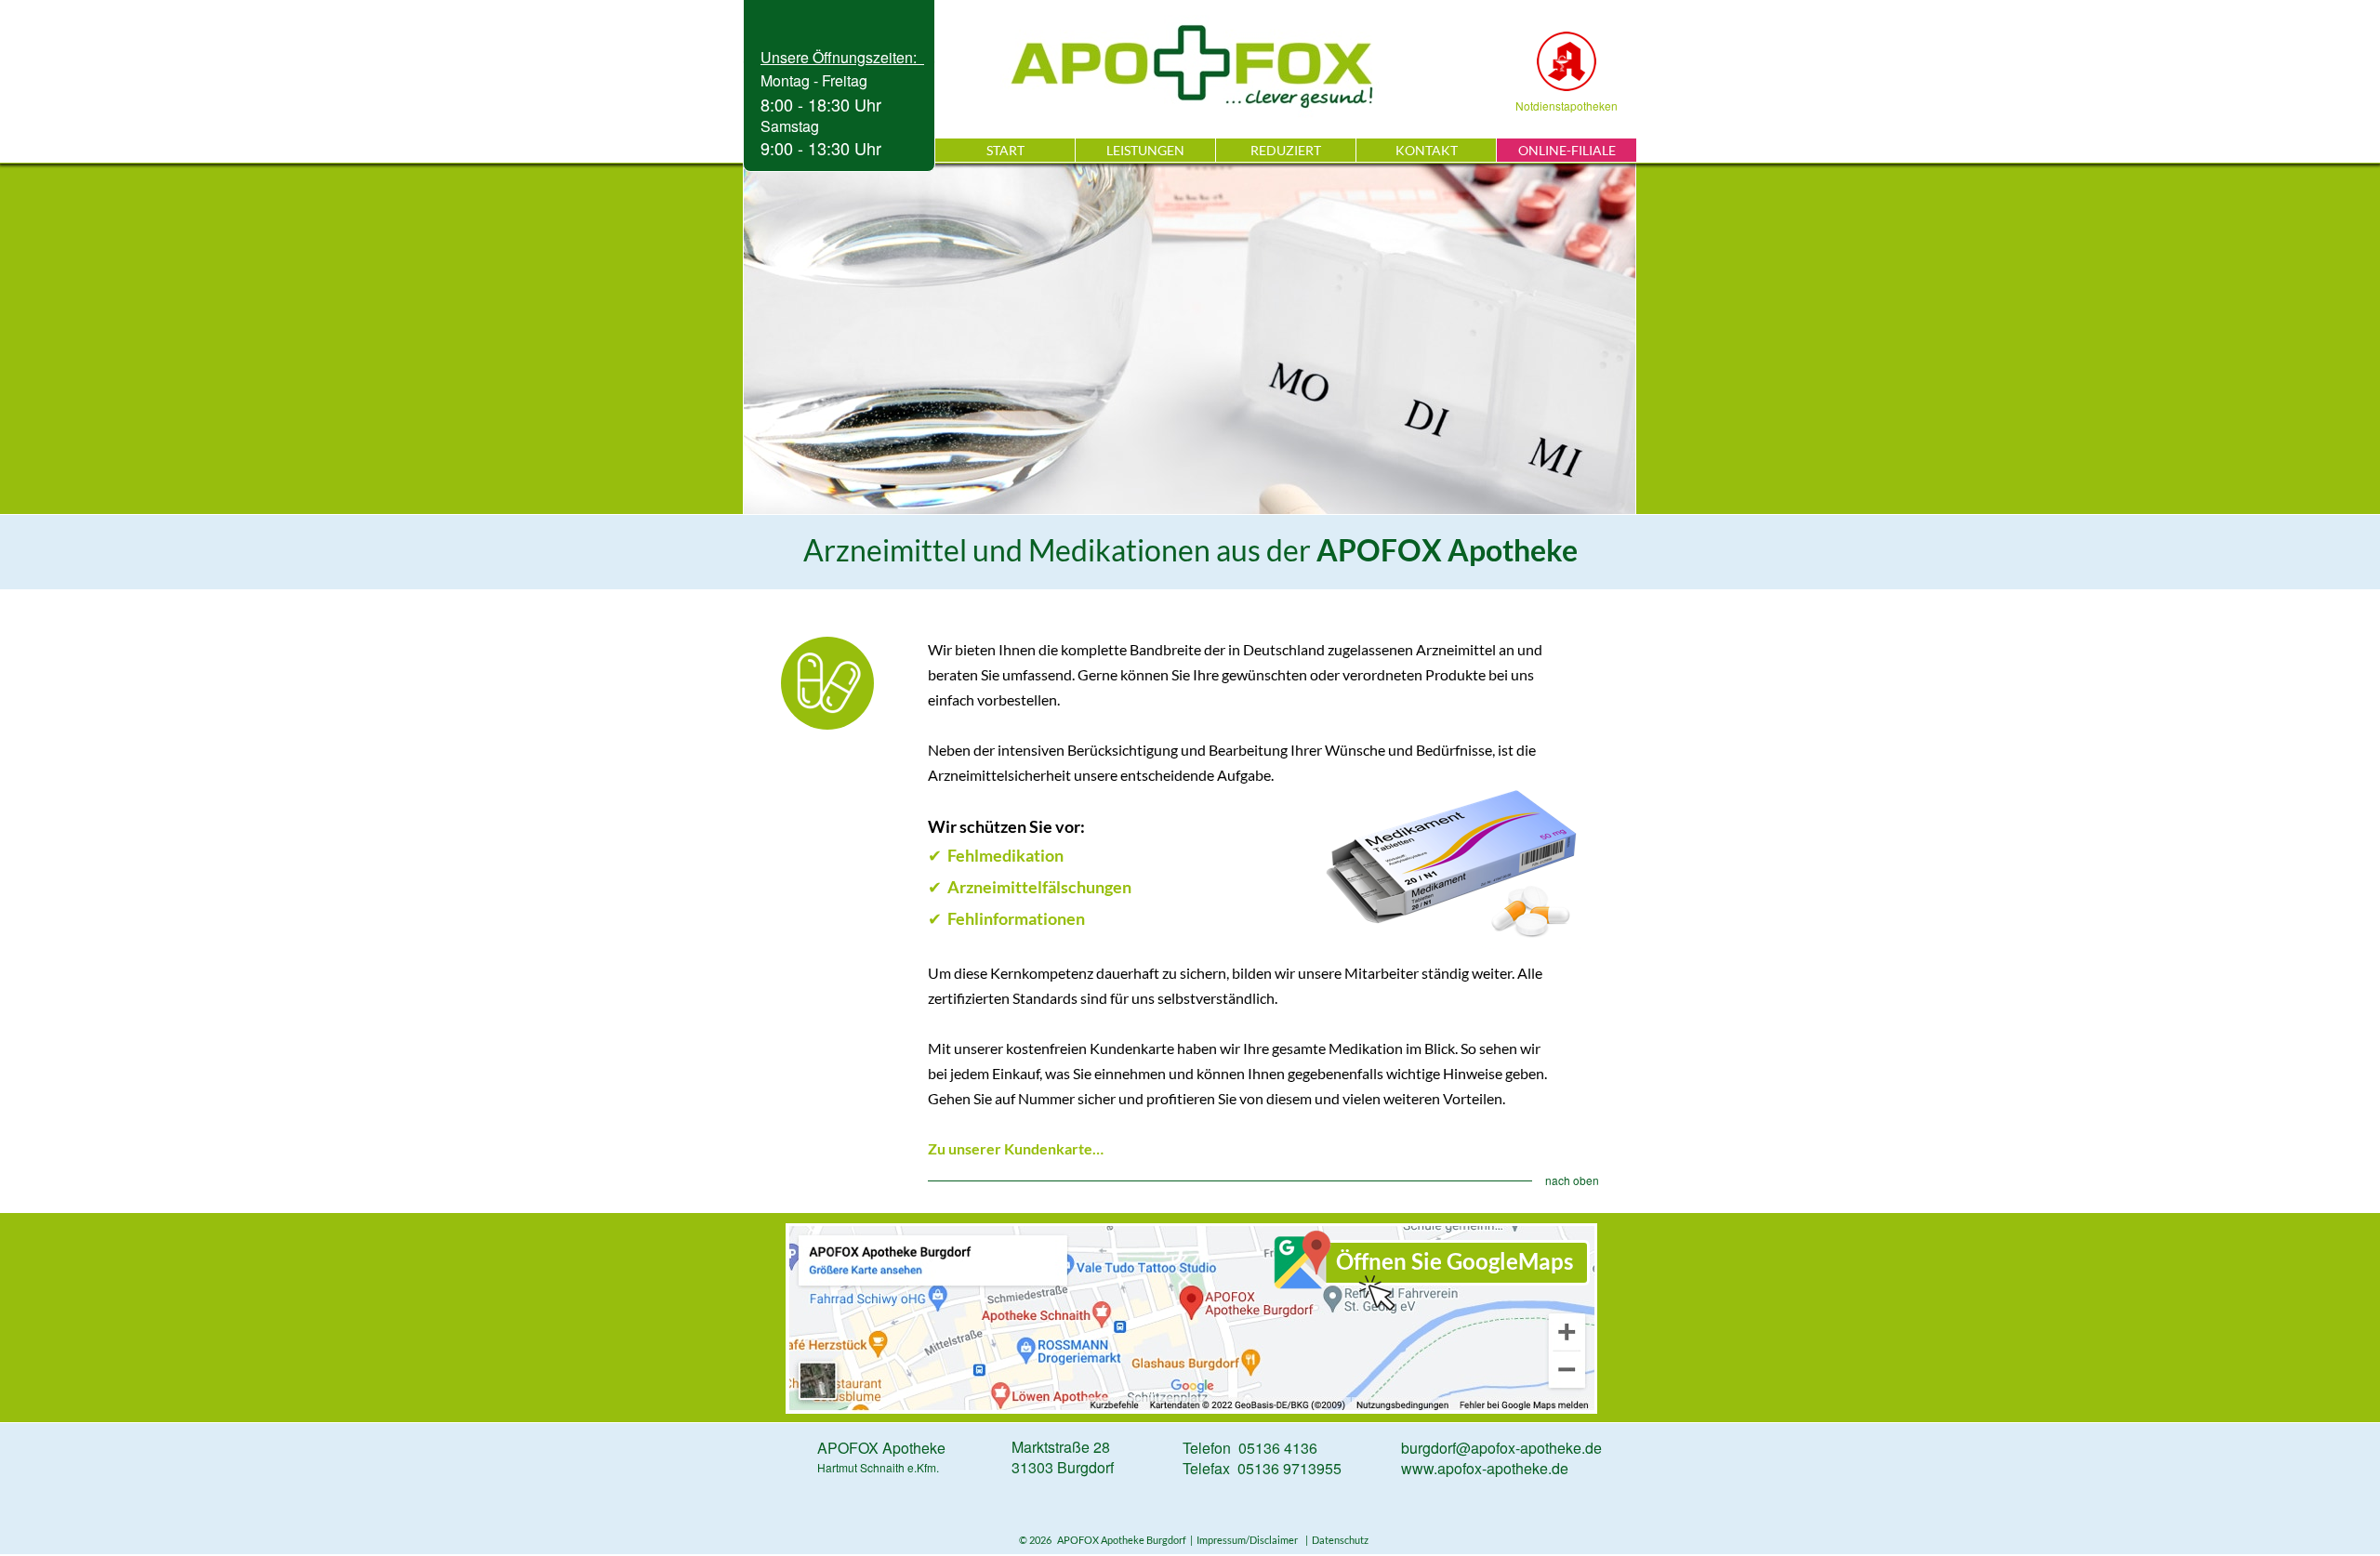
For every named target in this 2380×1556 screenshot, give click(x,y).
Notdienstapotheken (1567, 105)
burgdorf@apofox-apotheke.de (1501, 1448)
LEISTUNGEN (1145, 150)
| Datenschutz (1335, 1540)
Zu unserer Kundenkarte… (1016, 1148)
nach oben (1572, 1180)
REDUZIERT (1286, 150)
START (1005, 150)
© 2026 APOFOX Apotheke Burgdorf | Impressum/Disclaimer (1160, 1540)
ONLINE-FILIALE (1567, 150)
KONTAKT (1427, 150)
